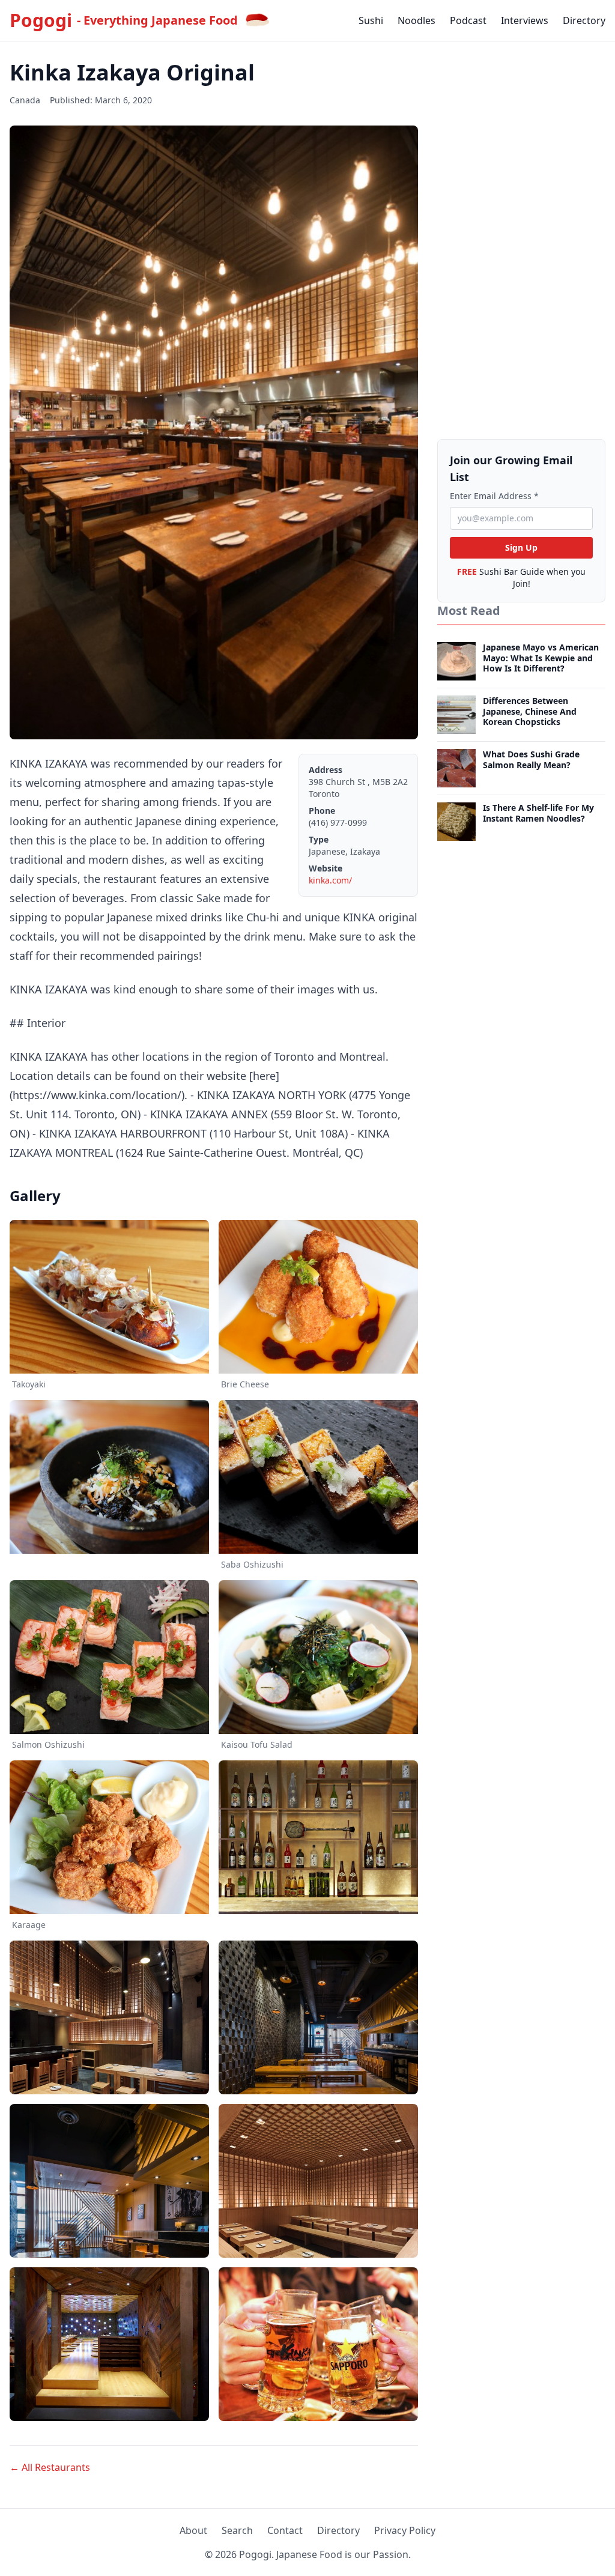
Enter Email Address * (494, 496)
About (193, 2530)
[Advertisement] (521, 241)
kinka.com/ (330, 880)
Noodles (417, 20)
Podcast (468, 20)
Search (237, 2530)
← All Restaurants (50, 2467)
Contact (285, 2530)
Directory (584, 20)
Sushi (371, 20)
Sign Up (521, 547)
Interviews (525, 20)
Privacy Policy (405, 2530)
